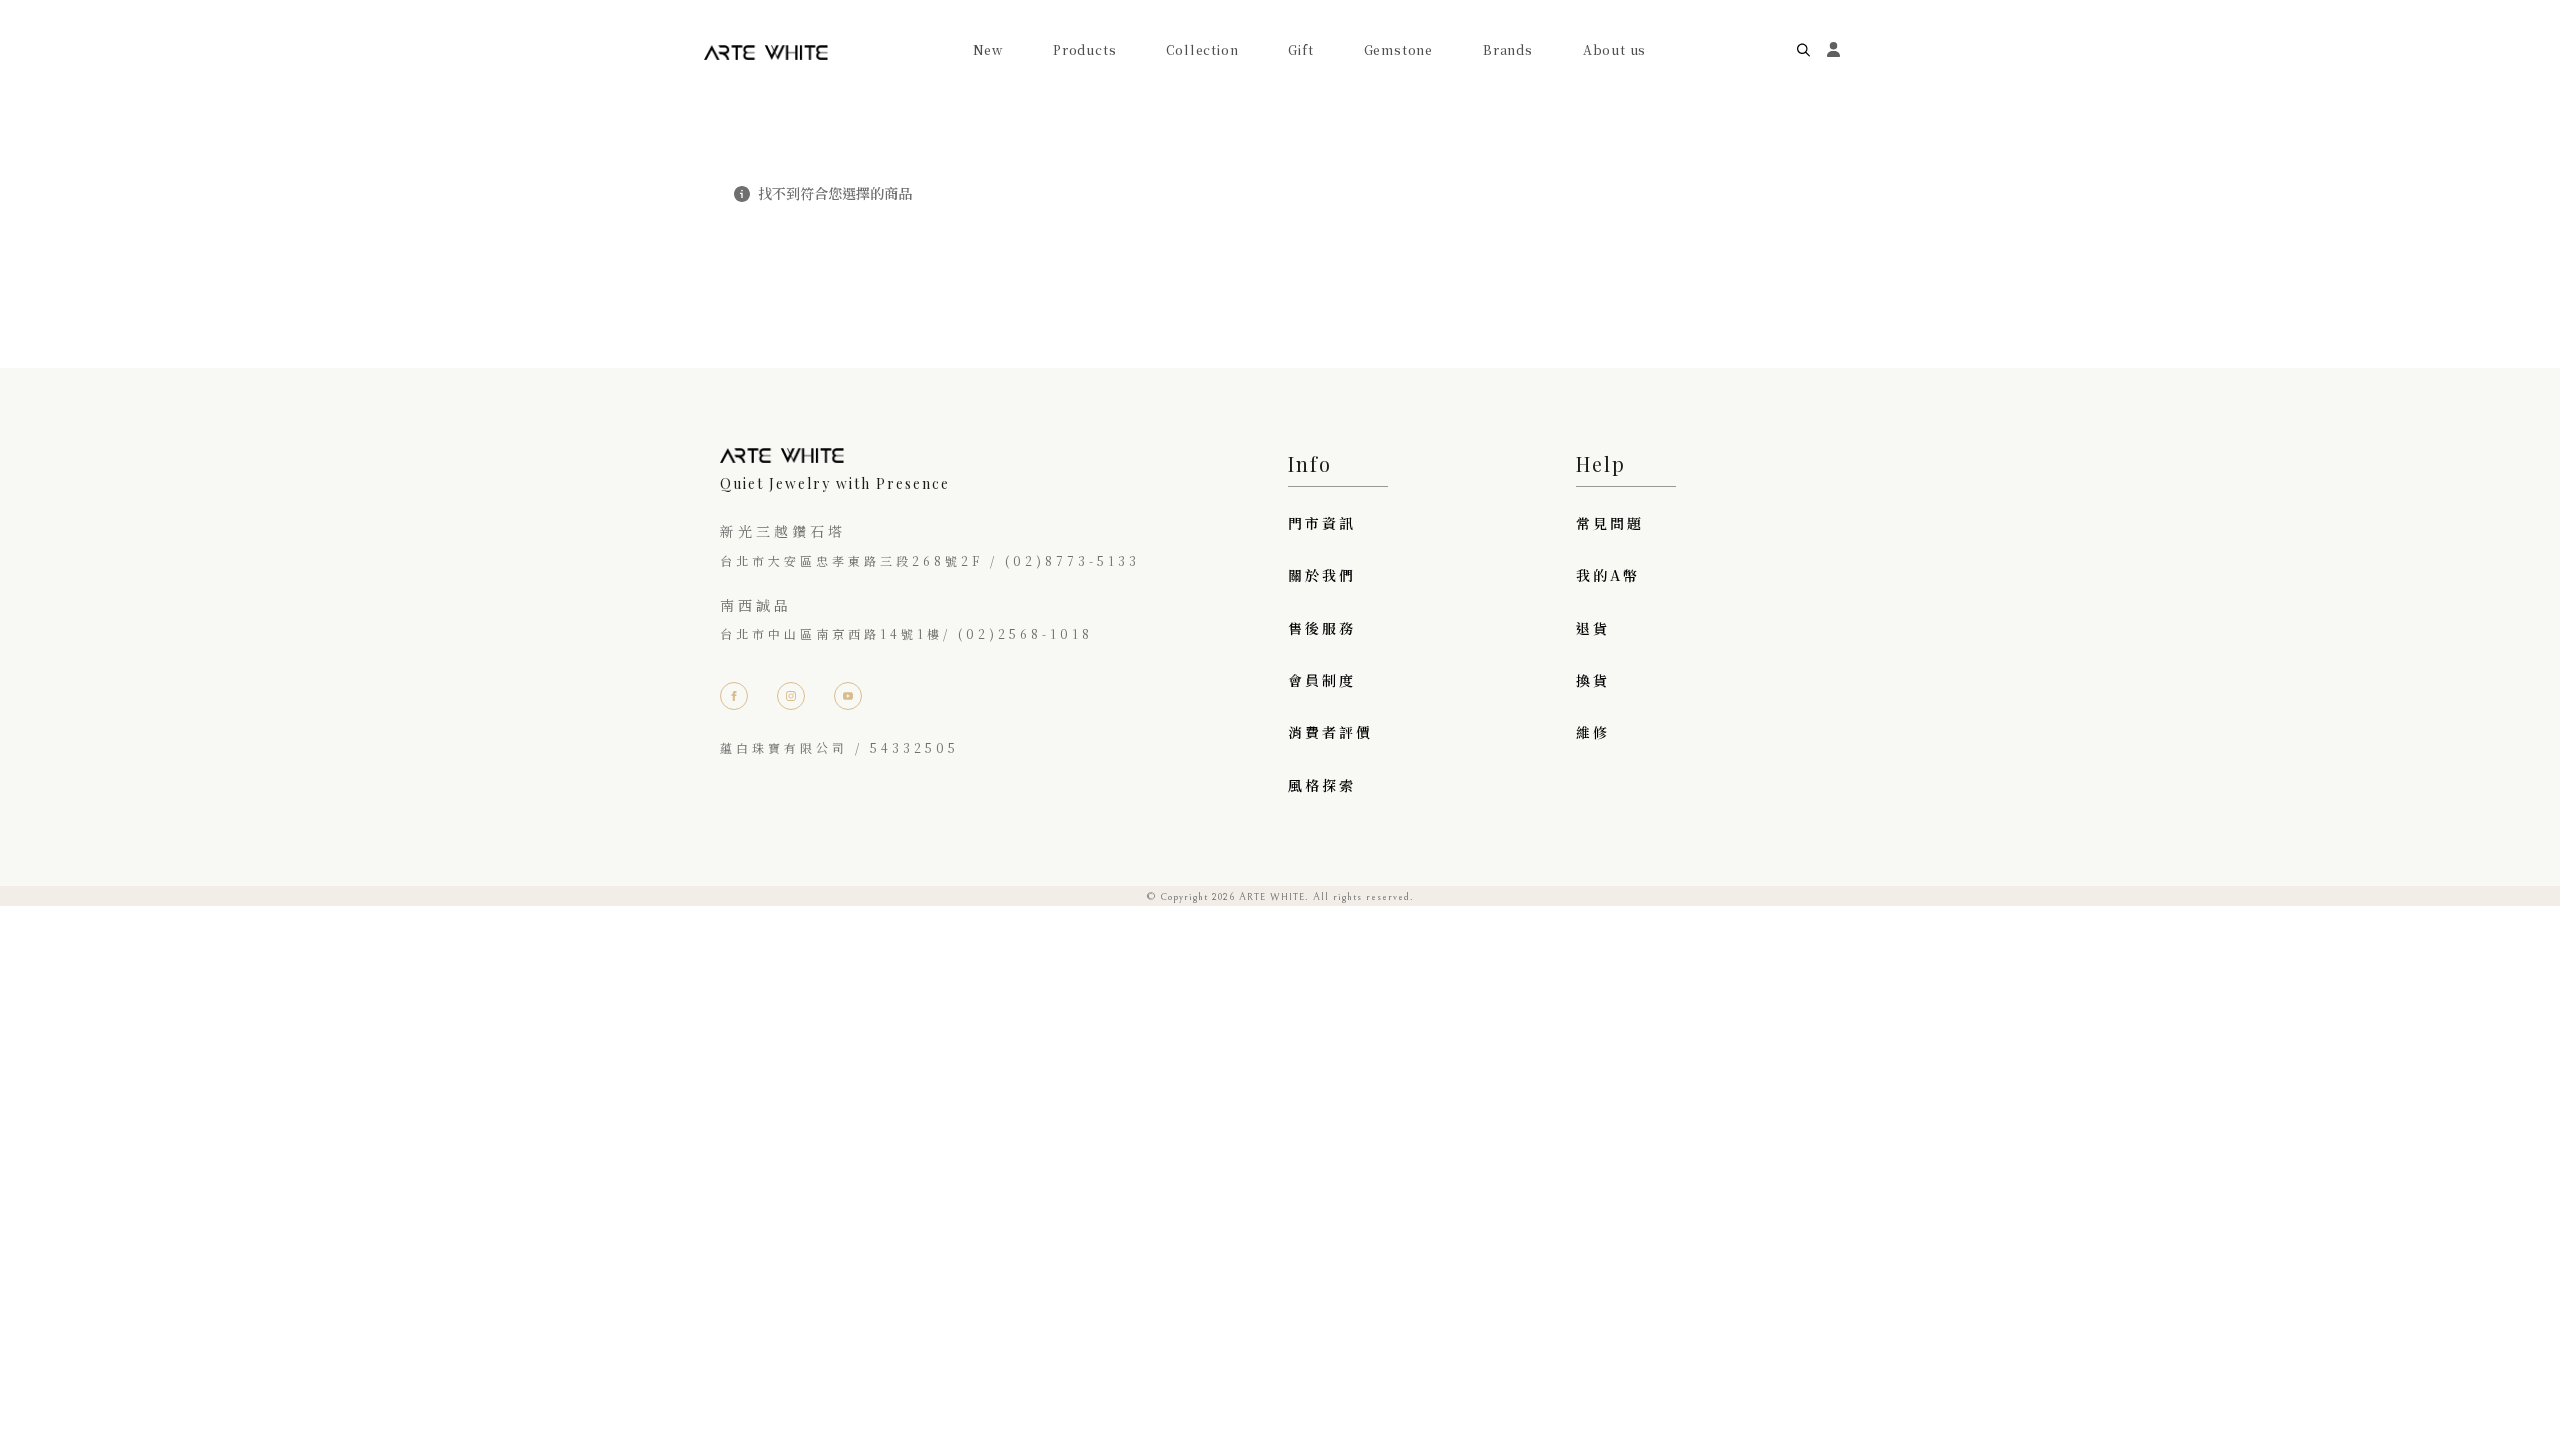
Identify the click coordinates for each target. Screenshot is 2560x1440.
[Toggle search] (1803, 50)
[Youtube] (848, 696)
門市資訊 (1322, 523)
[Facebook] (734, 696)
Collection (1202, 50)
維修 (1593, 732)
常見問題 (1610, 523)
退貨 (1593, 628)
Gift (1300, 50)
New (988, 50)
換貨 (1593, 680)
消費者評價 (1330, 732)
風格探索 (1322, 785)
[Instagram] (791, 696)
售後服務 (1322, 628)
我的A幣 (1608, 575)
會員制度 (1322, 680)
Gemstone (1398, 50)
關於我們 (1322, 575)
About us (1614, 50)
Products (1084, 50)
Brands (1508, 50)
